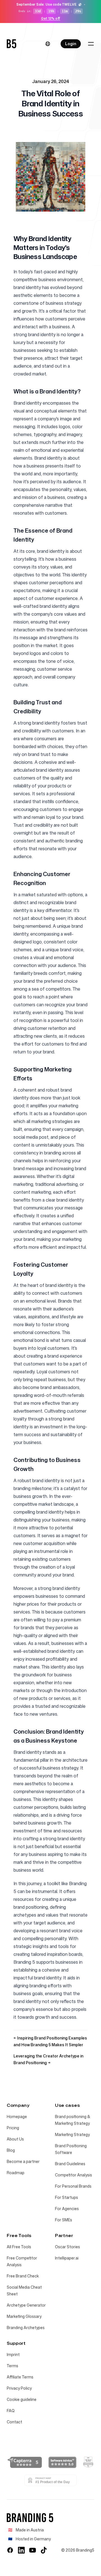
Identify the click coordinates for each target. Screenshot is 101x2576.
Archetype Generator (26, 2305)
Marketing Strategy (72, 2134)
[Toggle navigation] (91, 44)
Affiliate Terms (20, 2377)
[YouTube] (33, 2550)
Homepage (17, 2117)
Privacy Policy (19, 2388)
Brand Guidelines (70, 2164)
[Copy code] (80, 4)
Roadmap (16, 2173)
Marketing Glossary (24, 2316)
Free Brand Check (23, 2276)
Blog (11, 2150)
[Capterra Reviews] (25, 2462)
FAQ (11, 2411)
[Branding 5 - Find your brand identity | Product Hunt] (50, 2480)
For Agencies (67, 2209)
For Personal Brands (73, 2186)
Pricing (13, 2128)
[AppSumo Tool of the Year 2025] (88, 2462)
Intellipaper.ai (67, 2258)
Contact (14, 2422)
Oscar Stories (67, 2247)
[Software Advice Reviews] (62, 2462)
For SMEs (64, 2220)
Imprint (13, 2354)
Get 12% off (51, 19)
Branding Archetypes (26, 2328)
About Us (15, 2139)
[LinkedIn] (21, 2550)
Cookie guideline (22, 2399)
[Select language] (48, 44)
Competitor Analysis (74, 2175)
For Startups (66, 2197)
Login (71, 44)
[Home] (12, 44)
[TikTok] (44, 2550)
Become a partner (23, 2161)
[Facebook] (10, 2550)
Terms (12, 2366)
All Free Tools (19, 2247)
